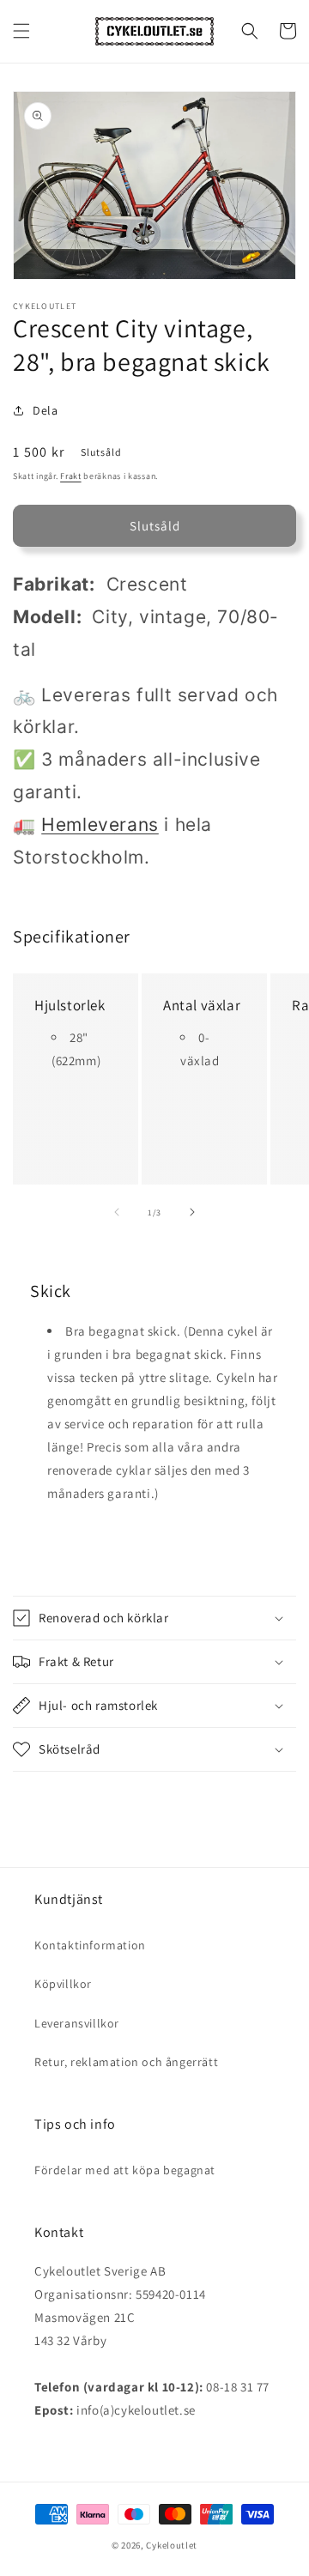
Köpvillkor (63, 1984)
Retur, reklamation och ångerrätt (126, 2062)
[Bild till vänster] (117, 1212)
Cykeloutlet (172, 2545)
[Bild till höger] (192, 1212)
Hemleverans (100, 824)
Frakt (71, 476)
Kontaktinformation (90, 1945)
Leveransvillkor (77, 2023)
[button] (21, 31)
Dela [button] (45, 410)
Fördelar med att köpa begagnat (125, 2170)
